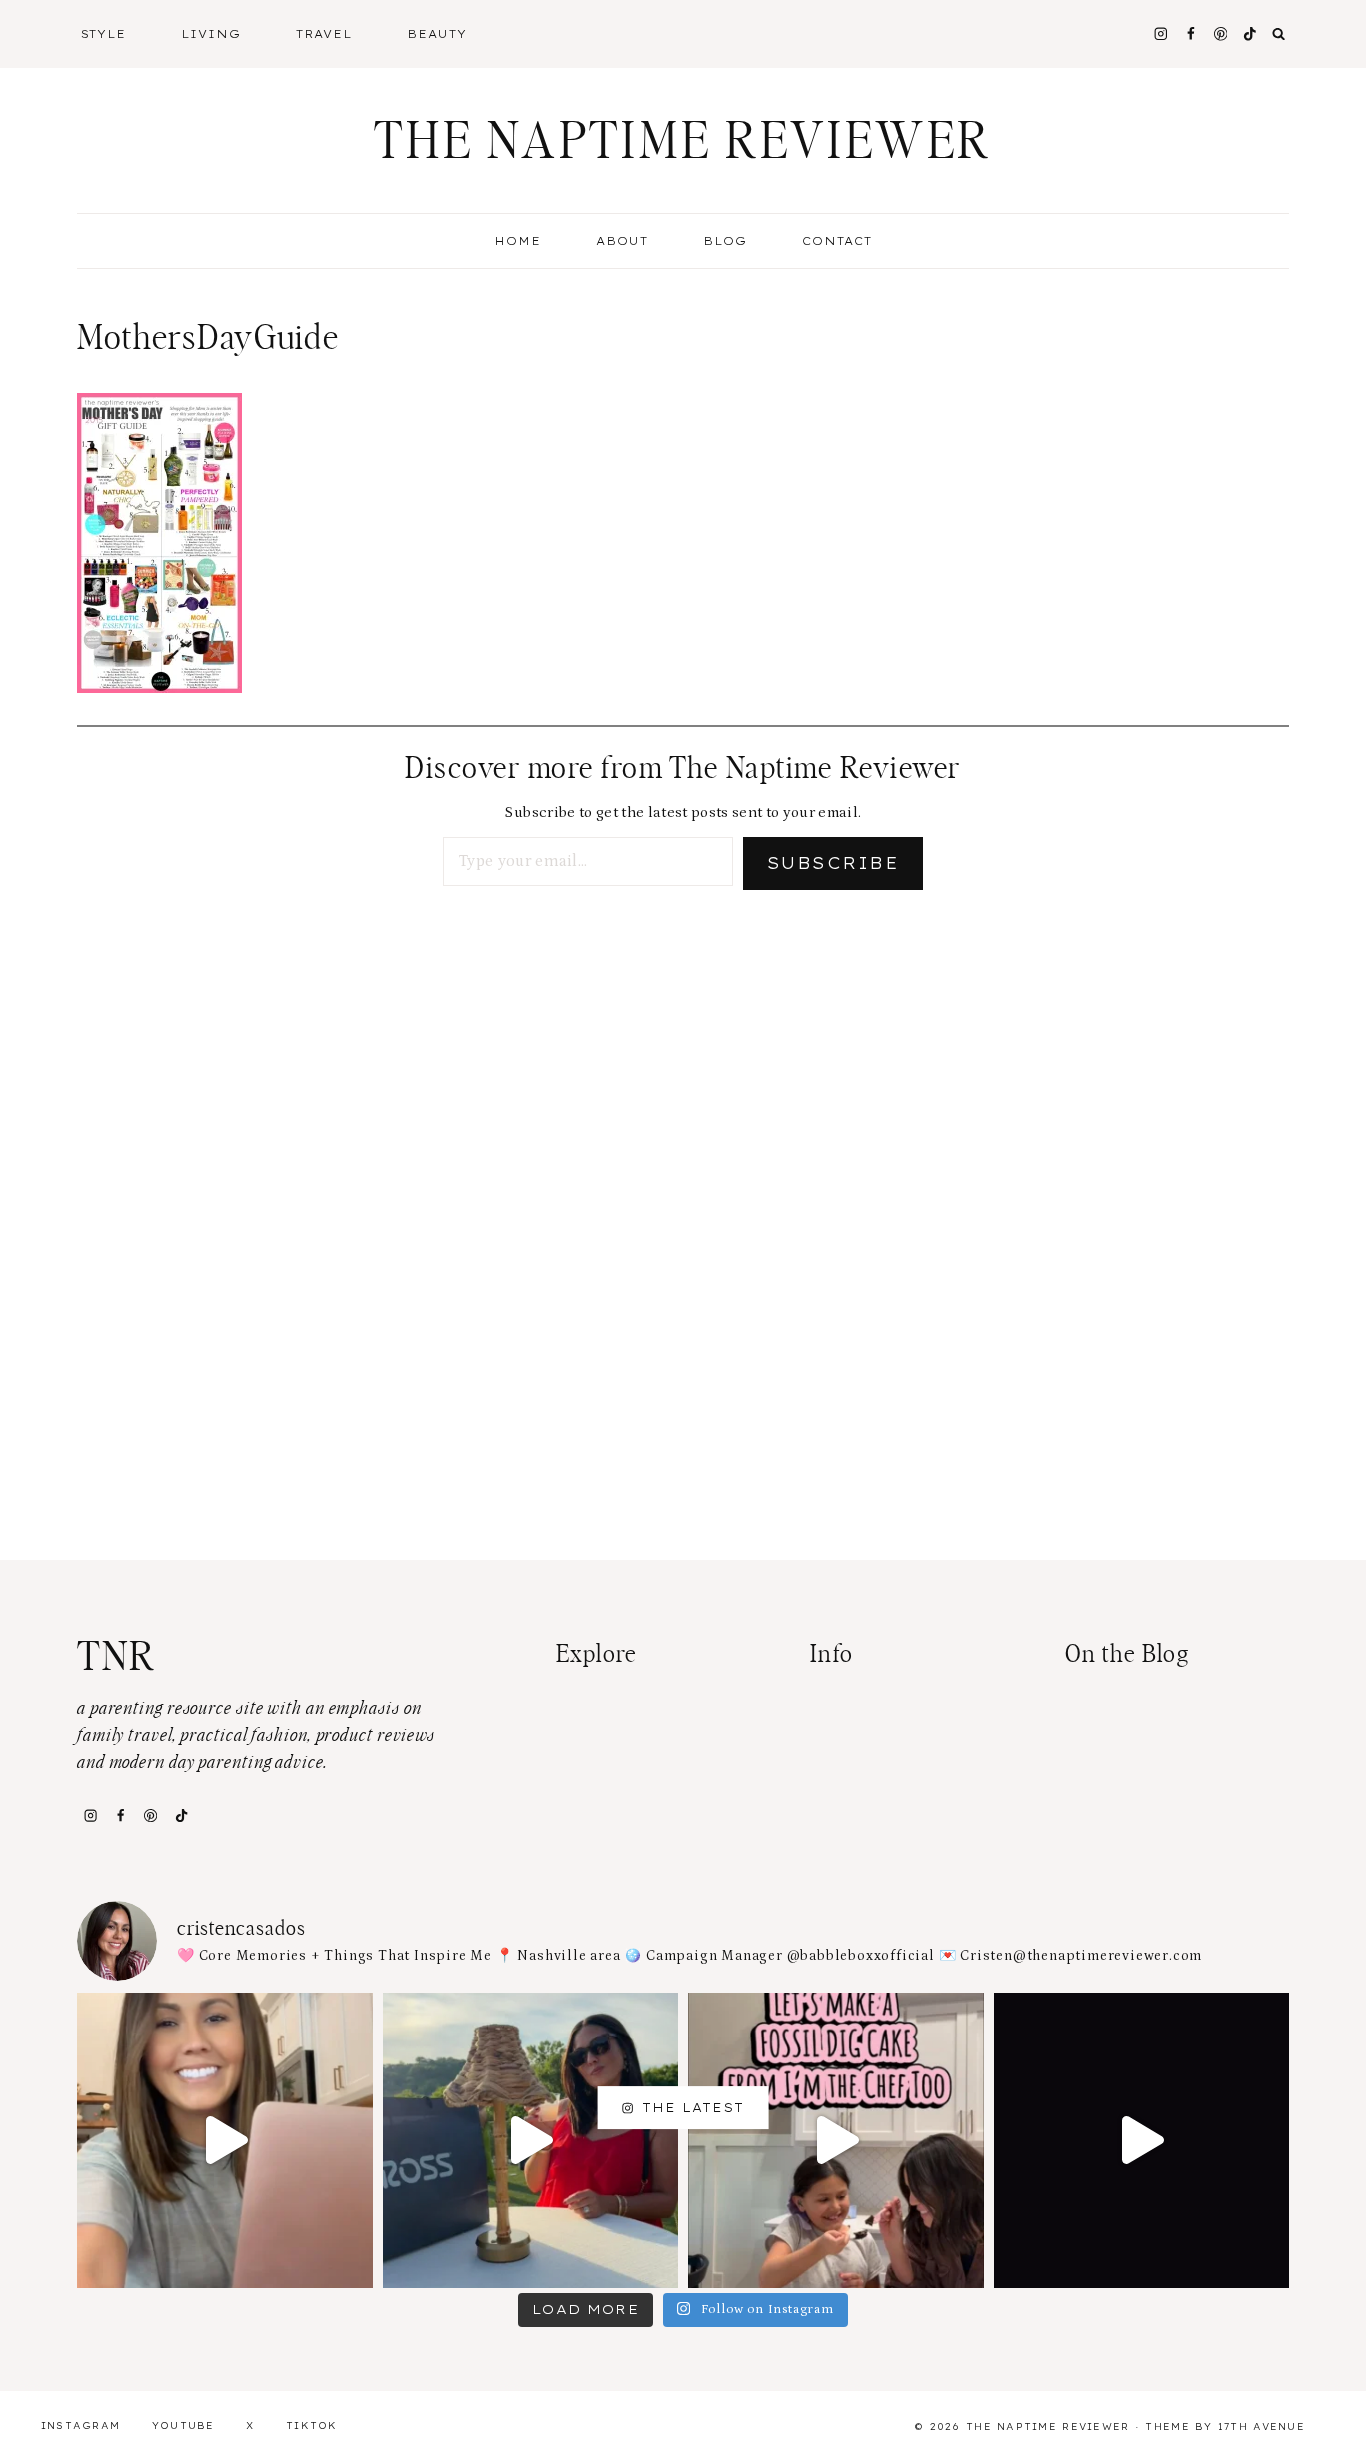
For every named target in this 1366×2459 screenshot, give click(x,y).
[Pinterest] (1220, 33)
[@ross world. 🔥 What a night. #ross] (531, 2141)
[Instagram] (1160, 33)
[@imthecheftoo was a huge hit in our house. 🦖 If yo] (836, 2141)
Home (517, 241)
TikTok (312, 2425)
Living (211, 34)
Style (104, 34)
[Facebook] (1190, 33)
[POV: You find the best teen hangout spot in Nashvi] (1142, 2141)
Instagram (81, 2425)
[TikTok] (181, 1815)
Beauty (437, 34)
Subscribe (833, 863)
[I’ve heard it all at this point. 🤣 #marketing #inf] (225, 2141)
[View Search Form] (1279, 34)
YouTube (183, 2425)
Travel (324, 34)
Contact (837, 241)
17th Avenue (1261, 2426)
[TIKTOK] (1250, 33)
